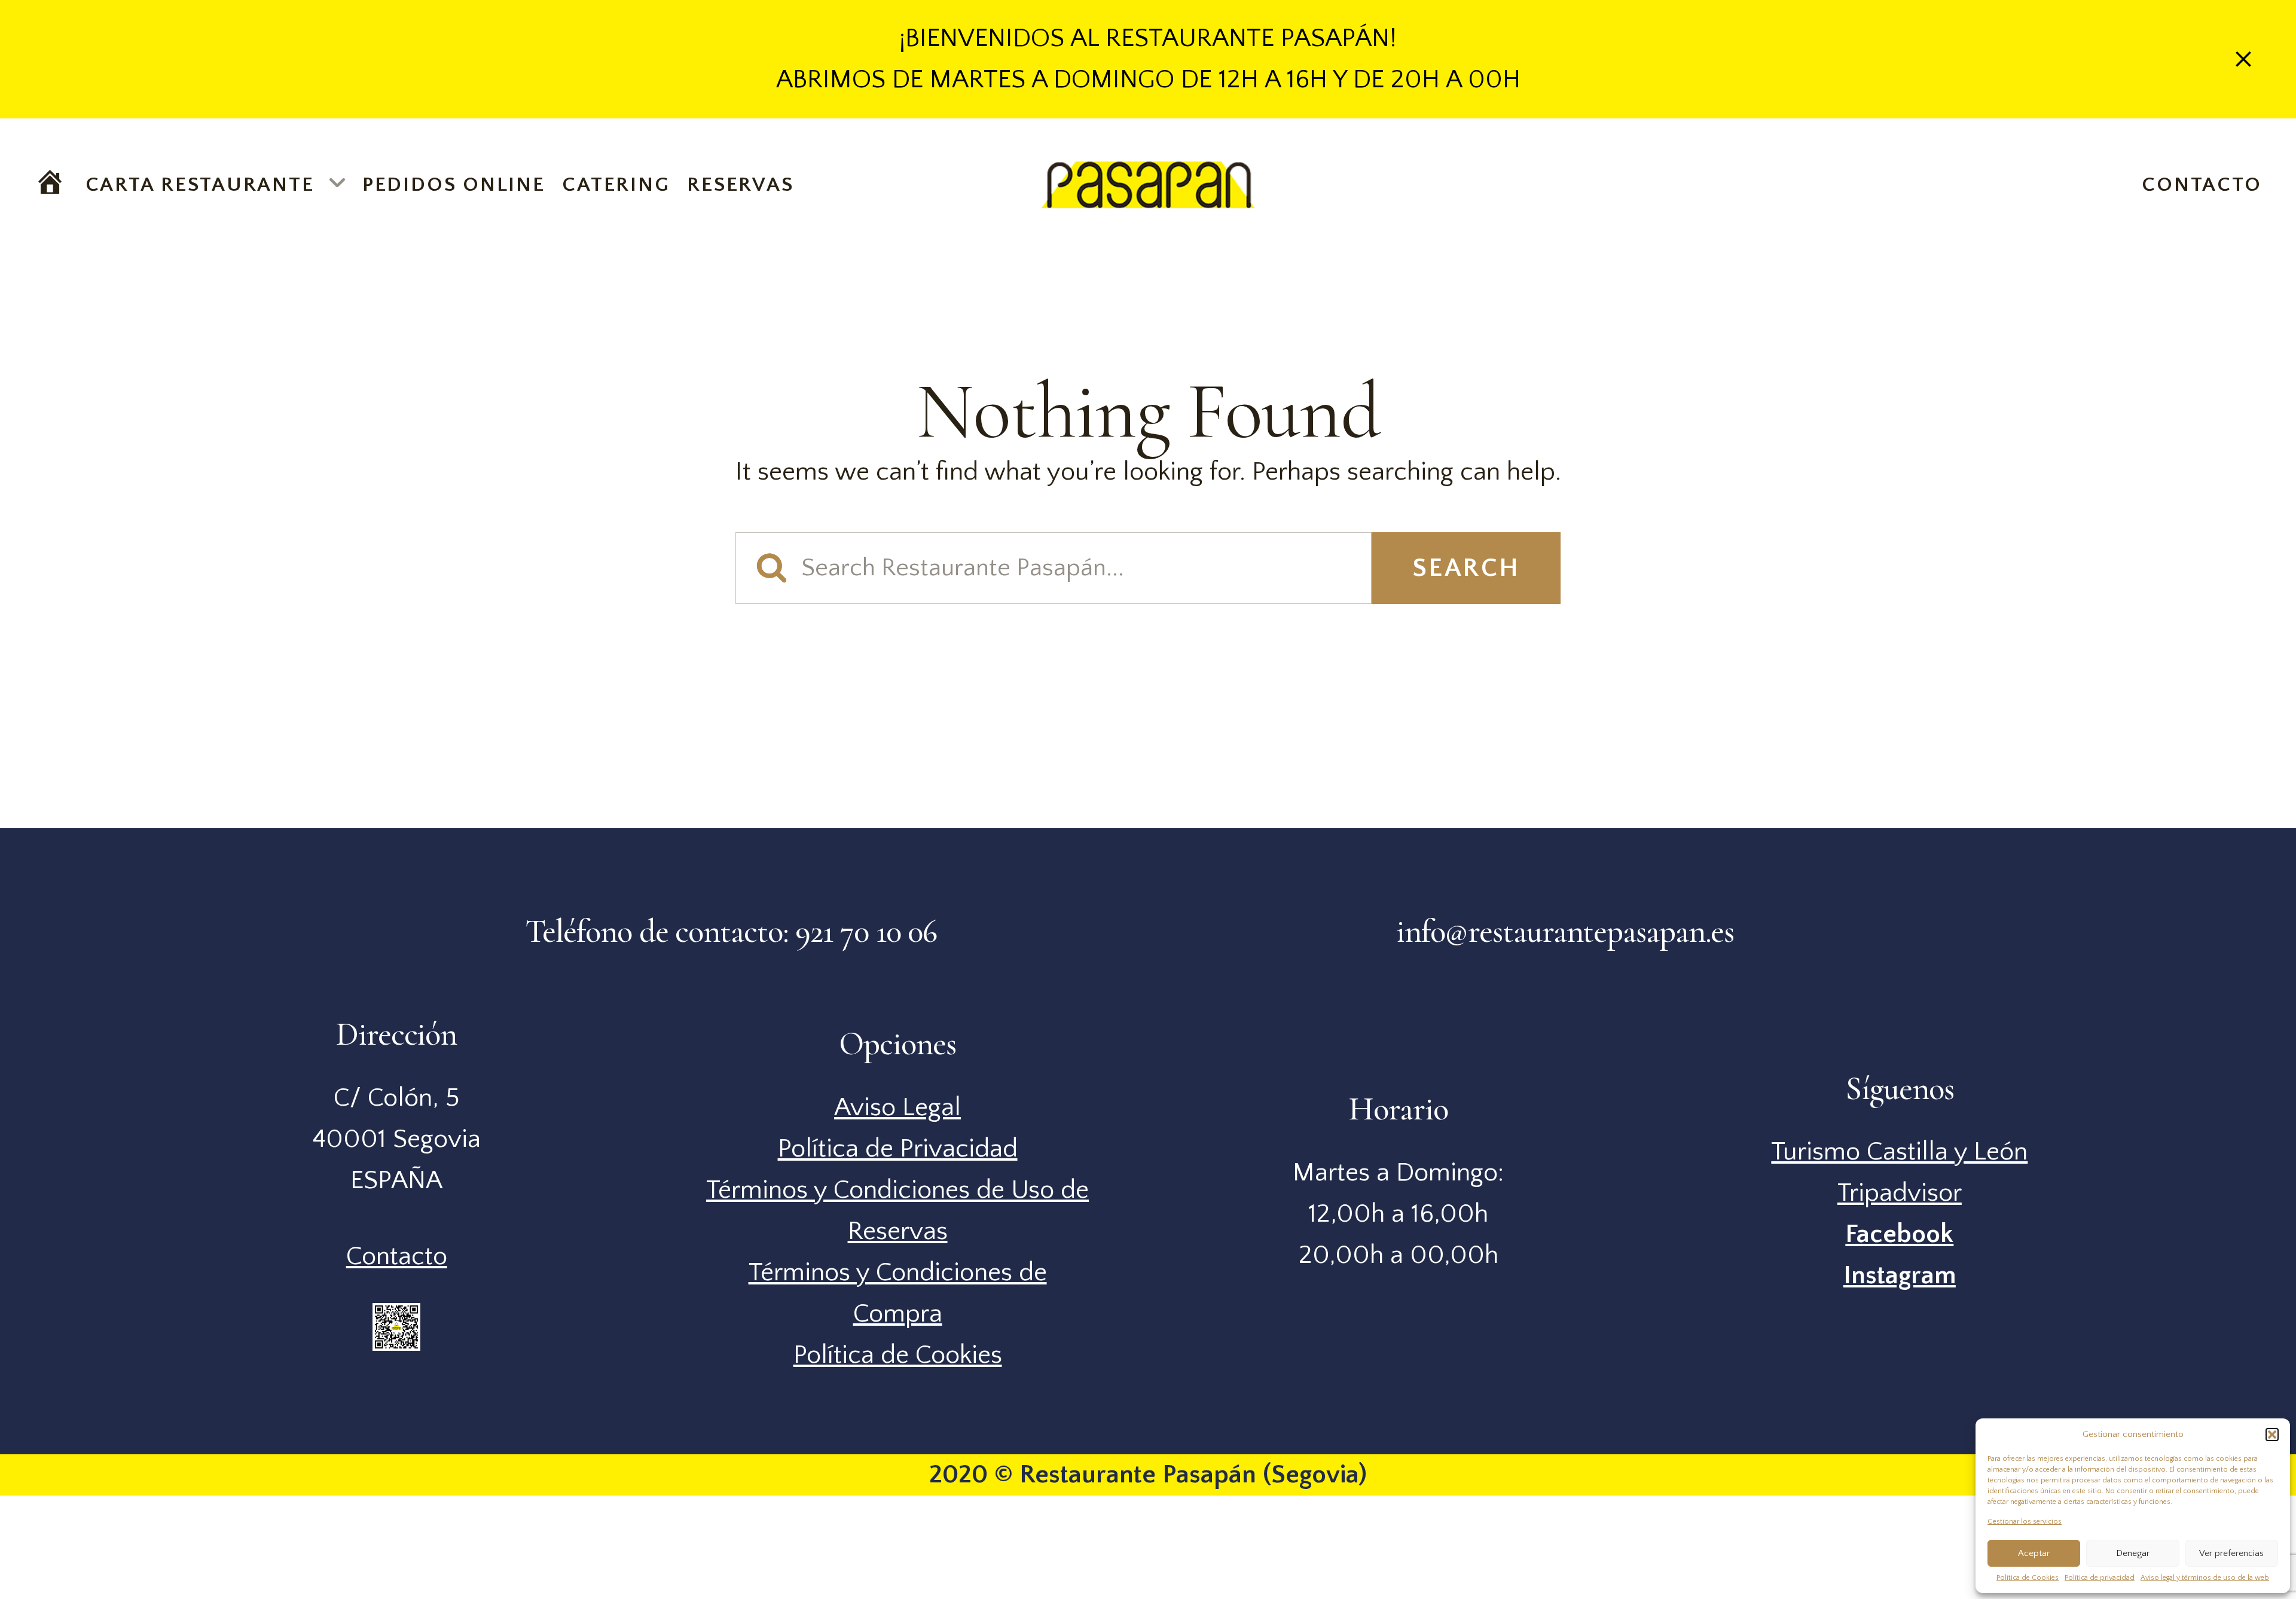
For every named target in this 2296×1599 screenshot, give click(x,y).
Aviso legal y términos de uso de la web (2205, 1578)
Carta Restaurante (200, 185)
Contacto (2202, 185)
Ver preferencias (2231, 1553)
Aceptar (2034, 1553)
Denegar (2133, 1553)
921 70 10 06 (866, 931)
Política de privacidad (2100, 1578)
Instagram (1900, 1275)
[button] (2272, 1435)
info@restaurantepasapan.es (1565, 931)
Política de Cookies (2028, 1578)
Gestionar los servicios (2025, 1522)
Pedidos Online (454, 185)
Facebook (1899, 1234)
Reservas (740, 185)
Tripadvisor (1900, 1193)
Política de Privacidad (898, 1149)
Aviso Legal (897, 1107)
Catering (616, 185)
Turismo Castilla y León (1899, 1152)
